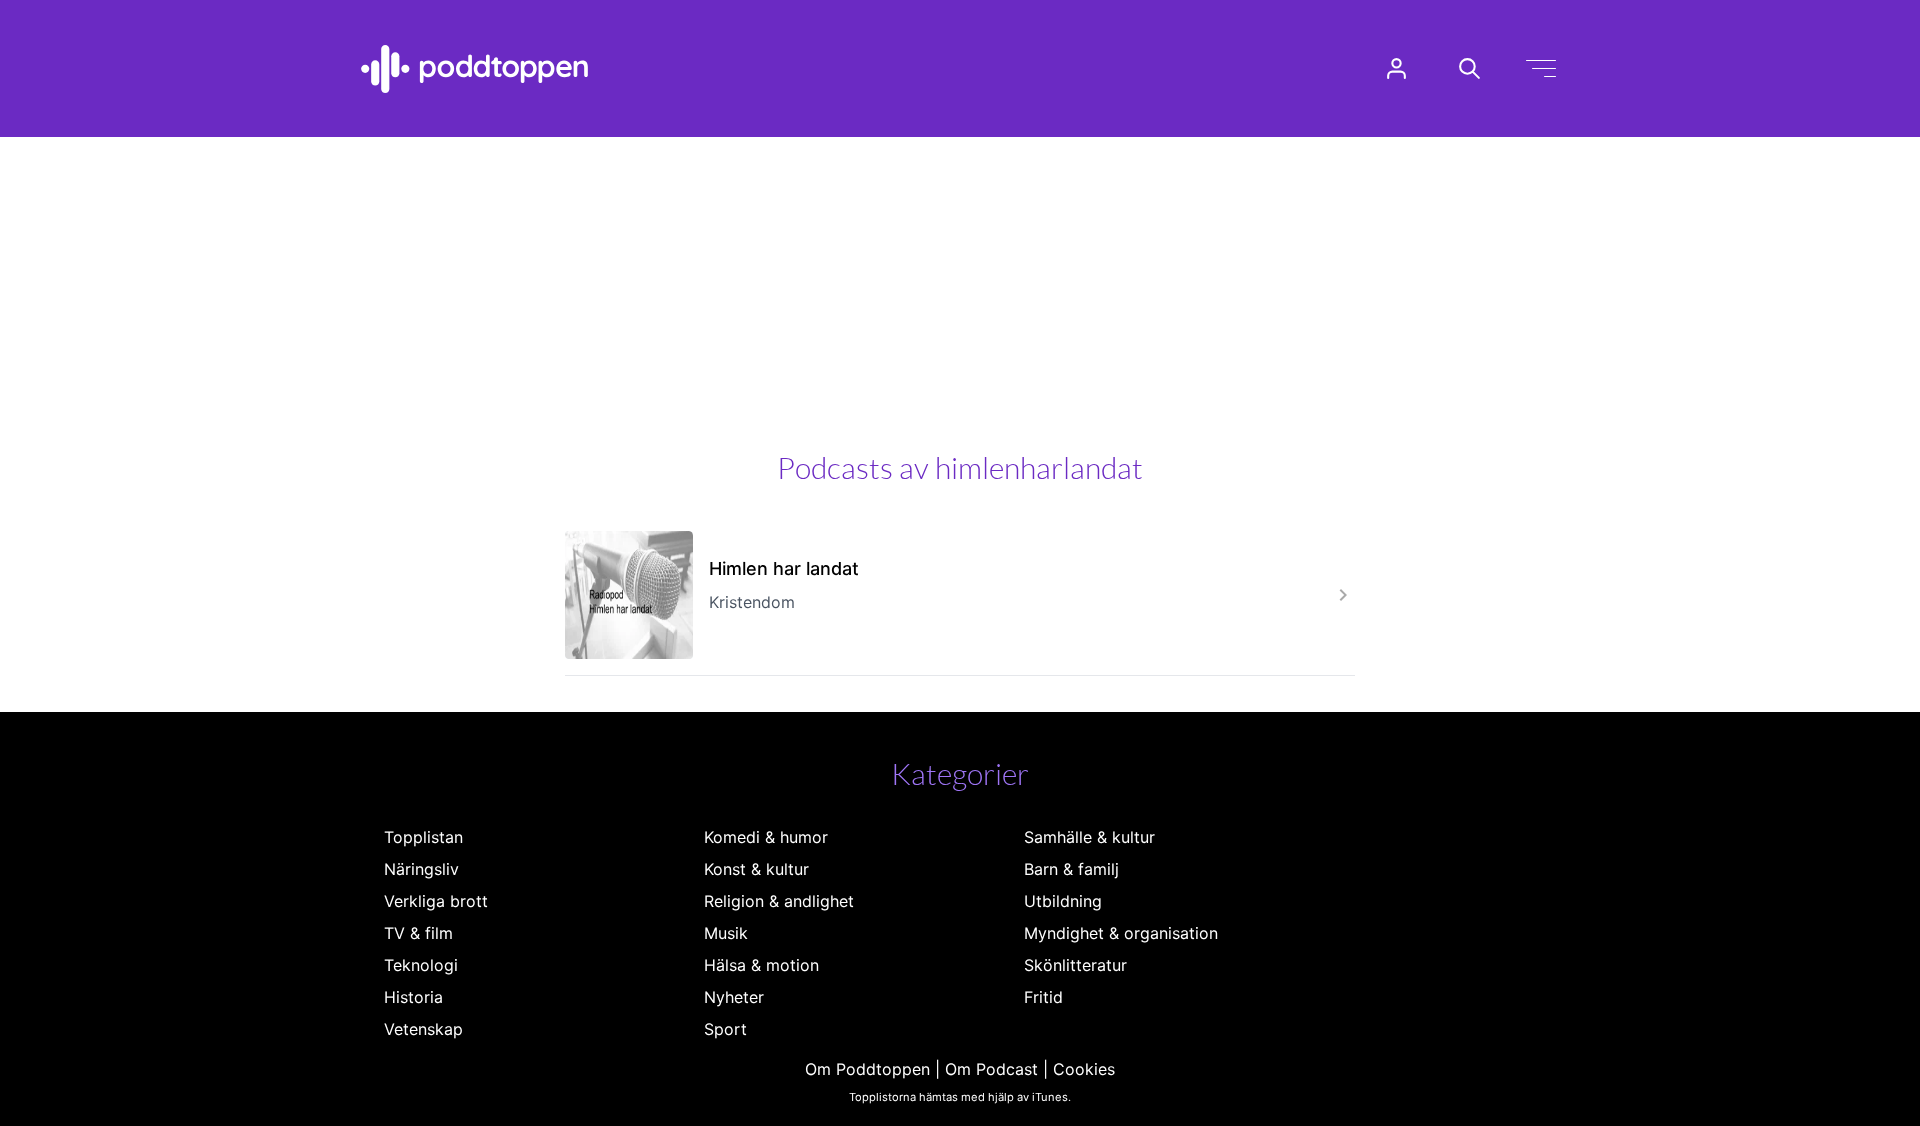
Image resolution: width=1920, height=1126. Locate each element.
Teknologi (421, 965)
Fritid (1043, 997)
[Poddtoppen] (475, 69)
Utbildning (1063, 901)
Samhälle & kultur (1089, 837)
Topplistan (423, 837)
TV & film (418, 933)
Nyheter (734, 997)
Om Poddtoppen (867, 1069)
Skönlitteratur (1075, 965)
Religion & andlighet (779, 901)
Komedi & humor (766, 837)
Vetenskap (423, 1029)
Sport (725, 1029)
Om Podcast (991, 1069)
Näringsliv (421, 869)
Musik (726, 933)
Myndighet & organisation (1121, 933)
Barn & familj (1071, 869)
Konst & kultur (756, 869)
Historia (413, 997)
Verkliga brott (436, 901)
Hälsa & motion (761, 965)
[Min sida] (1396, 68)
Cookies (1084, 1069)
